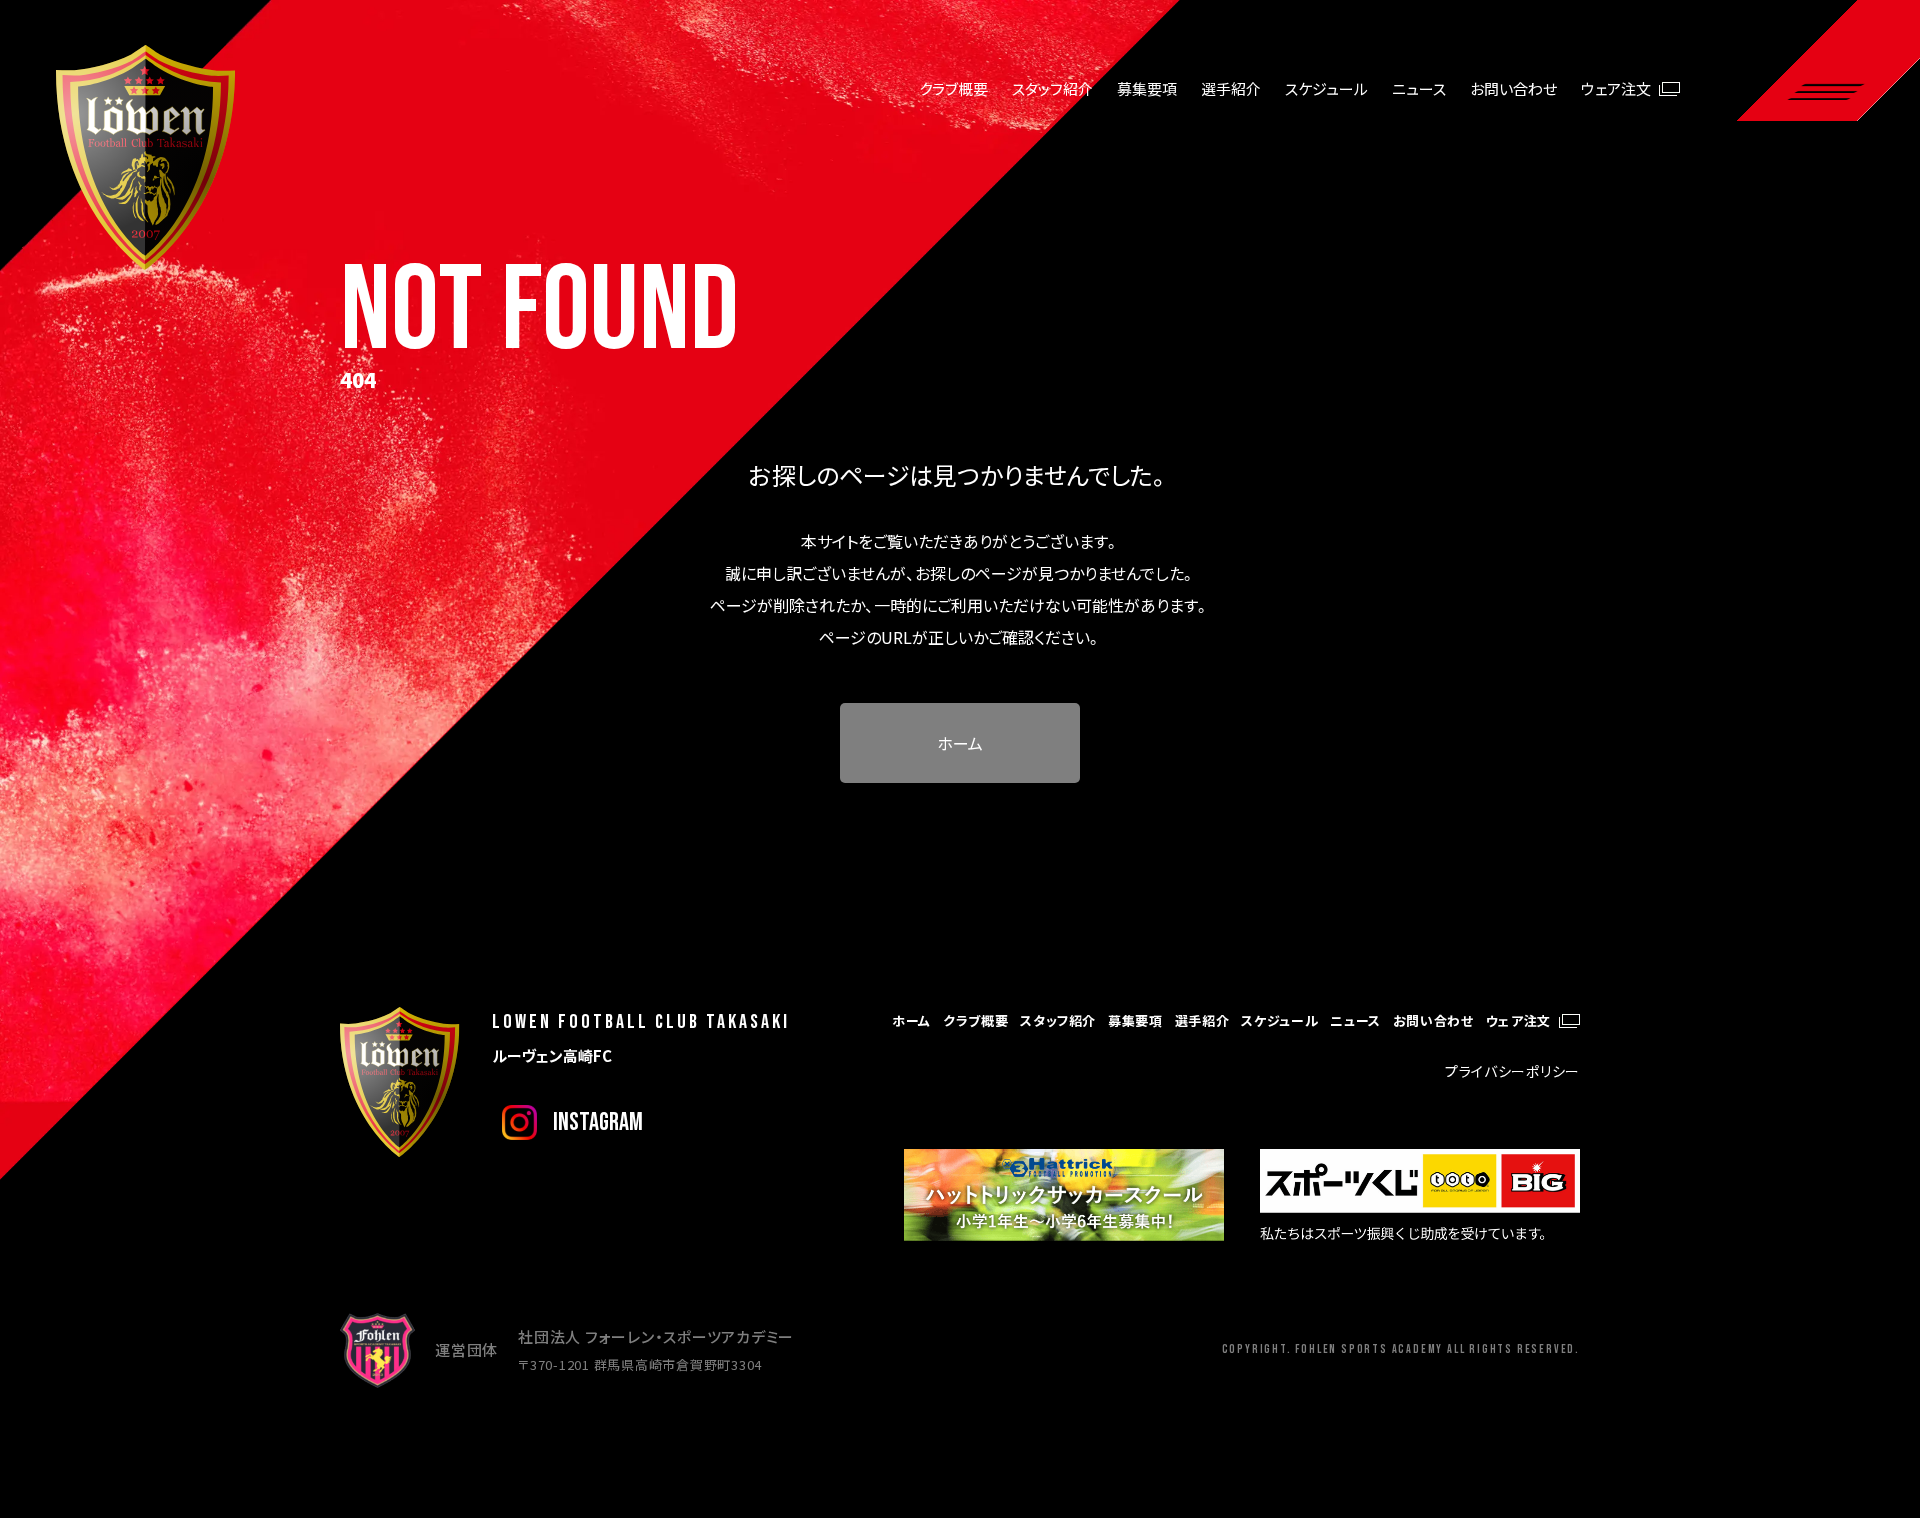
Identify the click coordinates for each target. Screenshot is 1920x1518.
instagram (598, 1122)
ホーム (960, 743)
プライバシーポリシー (1512, 1071)
